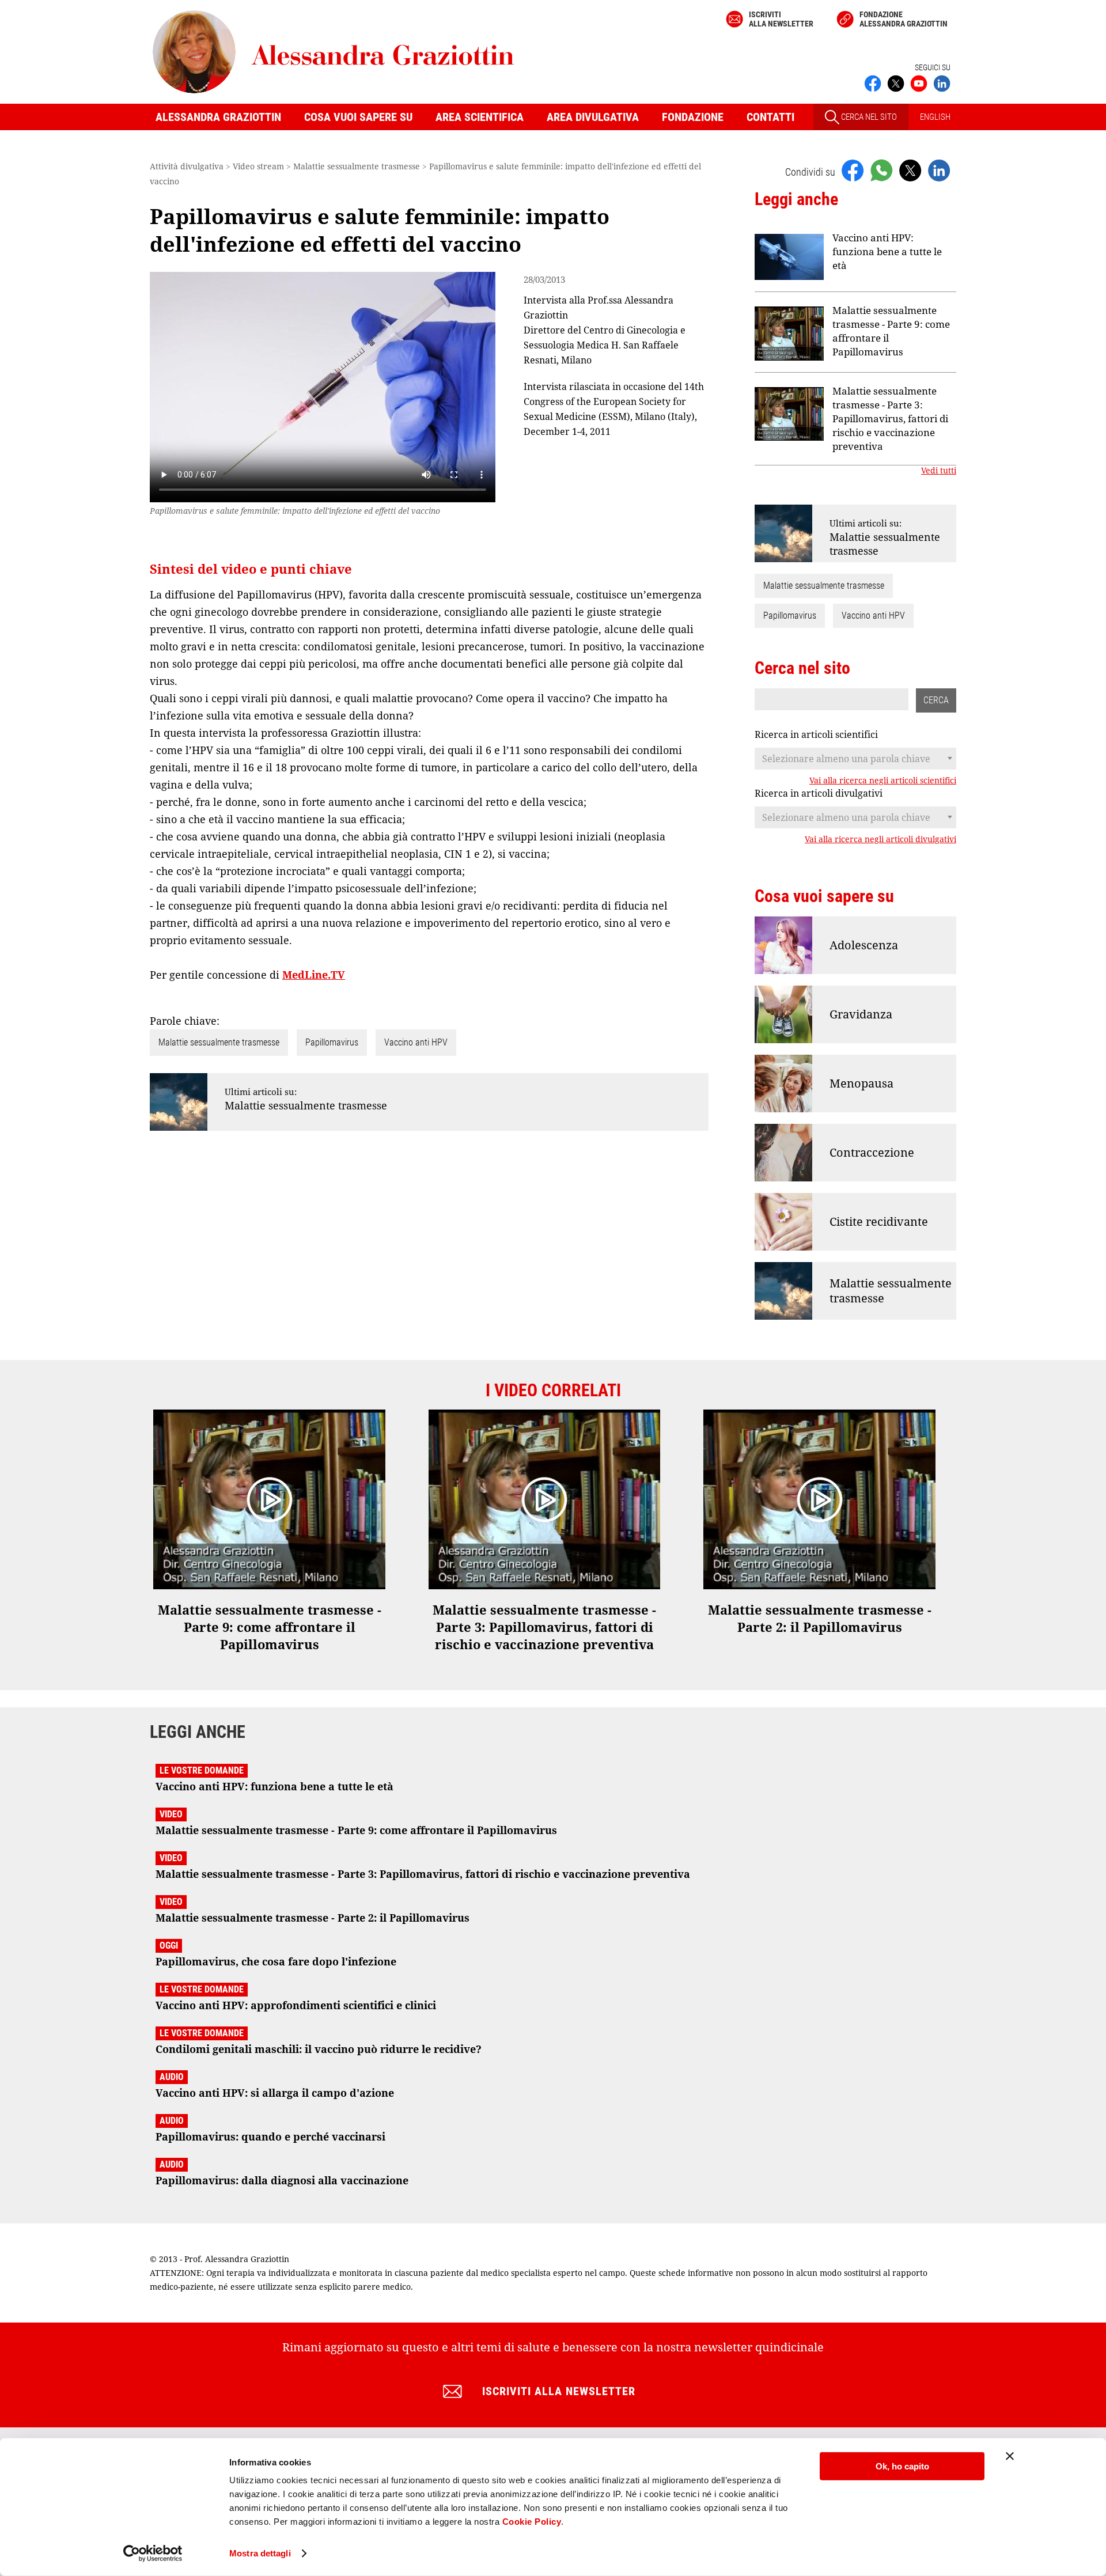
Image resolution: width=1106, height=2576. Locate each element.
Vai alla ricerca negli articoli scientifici (883, 781)
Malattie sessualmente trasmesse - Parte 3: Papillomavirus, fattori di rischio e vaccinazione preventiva (890, 418)
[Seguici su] (919, 82)
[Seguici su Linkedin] (942, 82)
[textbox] (855, 759)
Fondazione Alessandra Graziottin (904, 19)
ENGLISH (935, 117)
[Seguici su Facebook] (873, 82)
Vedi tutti (939, 471)
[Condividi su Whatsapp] (881, 170)
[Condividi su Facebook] (853, 170)
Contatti (770, 117)
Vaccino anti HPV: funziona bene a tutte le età (887, 251)
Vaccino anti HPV (416, 1042)
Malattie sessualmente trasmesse (219, 1042)
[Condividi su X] (910, 170)
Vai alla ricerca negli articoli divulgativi (880, 839)
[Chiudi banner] (1010, 2456)
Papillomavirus (332, 1042)
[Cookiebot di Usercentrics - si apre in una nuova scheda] (153, 2554)
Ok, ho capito (902, 2466)
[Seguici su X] (896, 82)
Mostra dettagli (260, 2553)
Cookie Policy (532, 2522)
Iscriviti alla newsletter (781, 19)
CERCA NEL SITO (868, 117)
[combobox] (855, 759)
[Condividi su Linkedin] (939, 170)
